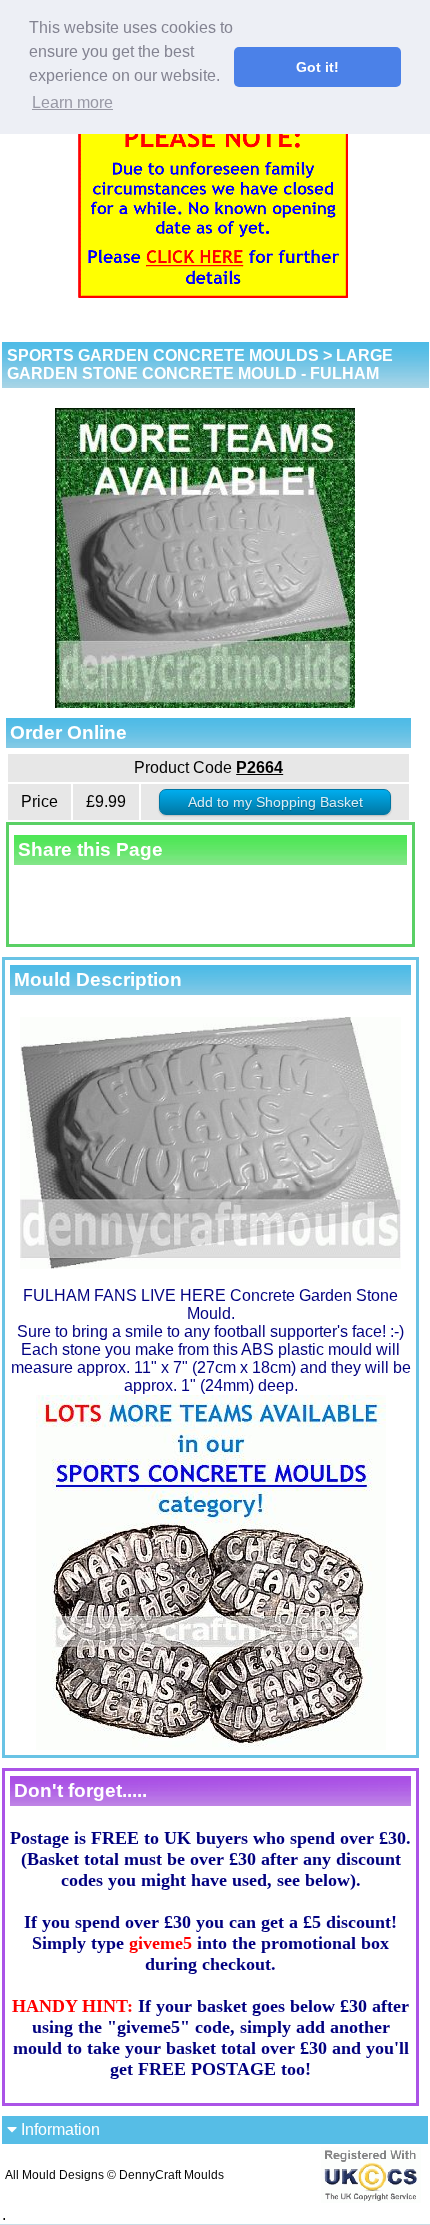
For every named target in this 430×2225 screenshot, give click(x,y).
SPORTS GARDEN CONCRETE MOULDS (163, 355)
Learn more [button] (72, 102)
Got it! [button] (317, 67)
